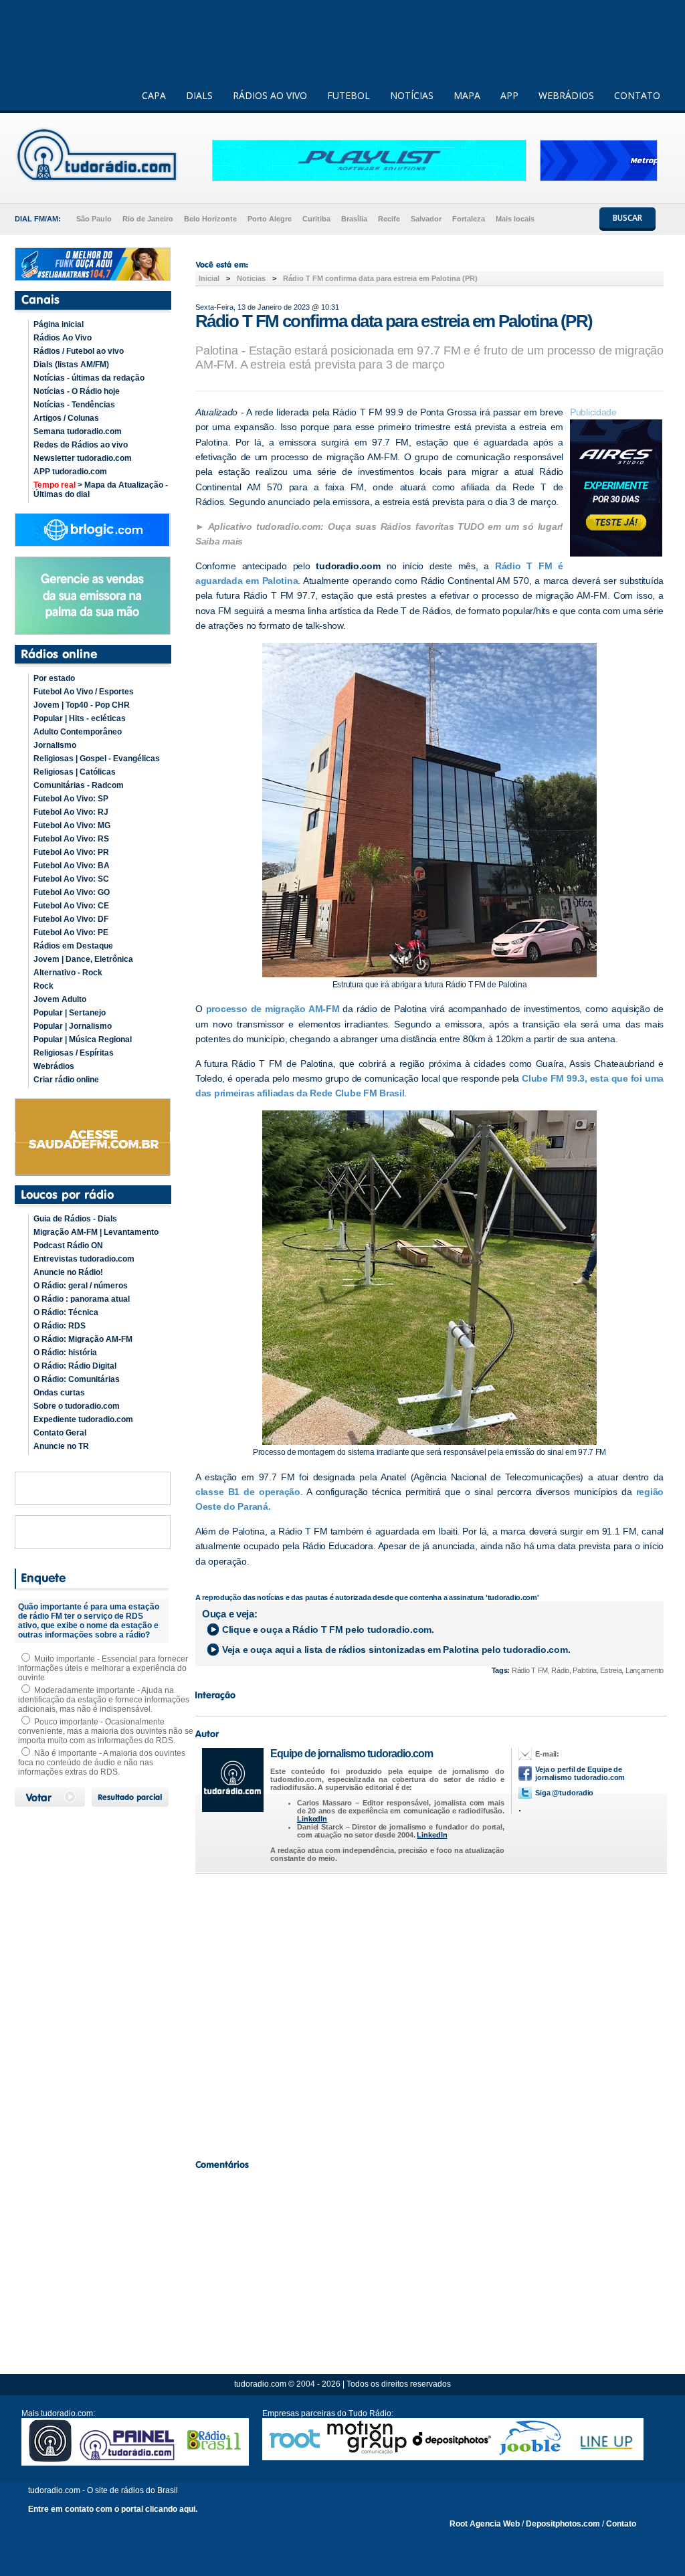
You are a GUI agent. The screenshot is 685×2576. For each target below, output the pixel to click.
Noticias (251, 278)
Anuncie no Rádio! (68, 1272)
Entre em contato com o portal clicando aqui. (113, 2509)
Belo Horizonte (210, 219)
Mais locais (515, 219)
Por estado (54, 678)
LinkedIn (312, 1819)
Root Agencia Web (485, 2524)
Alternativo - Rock (68, 973)
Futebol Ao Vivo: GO (72, 892)
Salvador (426, 219)
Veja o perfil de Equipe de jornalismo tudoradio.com (580, 1773)
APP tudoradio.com (70, 472)
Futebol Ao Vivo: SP (71, 799)
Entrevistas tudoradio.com (84, 1259)
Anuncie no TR (61, 1446)
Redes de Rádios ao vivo (81, 445)
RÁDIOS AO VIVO (270, 95)
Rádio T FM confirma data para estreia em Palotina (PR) (380, 278)
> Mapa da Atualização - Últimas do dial (101, 490)
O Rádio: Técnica (66, 1312)
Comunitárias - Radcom (79, 785)
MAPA (467, 95)
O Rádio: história (65, 1353)
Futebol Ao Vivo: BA (72, 866)
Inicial (209, 278)
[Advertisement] (429, 2013)
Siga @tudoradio (564, 1793)
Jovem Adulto (60, 999)
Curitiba (316, 219)
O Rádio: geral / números (81, 1286)
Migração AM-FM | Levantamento (96, 1232)
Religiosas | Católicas (75, 772)
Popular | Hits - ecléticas (80, 718)
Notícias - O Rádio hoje (77, 391)
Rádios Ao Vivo (63, 338)
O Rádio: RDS (60, 1326)
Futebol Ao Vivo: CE (71, 906)
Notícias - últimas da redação (89, 378)
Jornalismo (55, 745)
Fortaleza (469, 219)
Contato (621, 2524)
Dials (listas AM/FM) (71, 365)
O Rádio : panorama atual (82, 1299)
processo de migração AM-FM (273, 1009)
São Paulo (94, 219)
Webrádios (54, 1066)
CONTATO (637, 95)
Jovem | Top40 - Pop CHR (82, 705)
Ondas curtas (59, 1393)
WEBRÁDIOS (566, 95)
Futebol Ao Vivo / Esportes (84, 692)
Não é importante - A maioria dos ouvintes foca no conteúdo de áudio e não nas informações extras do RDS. (102, 1763)
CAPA (154, 95)
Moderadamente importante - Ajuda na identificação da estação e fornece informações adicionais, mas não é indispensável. (104, 1700)
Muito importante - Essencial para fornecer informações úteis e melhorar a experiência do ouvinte (103, 1668)
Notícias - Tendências (74, 405)
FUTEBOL (349, 95)
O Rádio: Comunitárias (77, 1379)
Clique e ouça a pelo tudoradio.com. (328, 1629)
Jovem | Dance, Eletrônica (83, 959)
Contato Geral (60, 1433)
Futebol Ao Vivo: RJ (71, 812)
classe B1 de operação (248, 1492)
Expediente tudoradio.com (83, 1419)
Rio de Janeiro (148, 219)
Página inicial (59, 324)
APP (509, 95)
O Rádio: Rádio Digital (75, 1366)
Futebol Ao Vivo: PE (71, 932)
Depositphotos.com (563, 2524)
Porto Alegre (270, 219)
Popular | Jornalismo (73, 1026)
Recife (389, 219)
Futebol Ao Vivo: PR (71, 852)
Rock (43, 986)
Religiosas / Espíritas (74, 1053)
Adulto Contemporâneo (78, 732)
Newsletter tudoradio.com (83, 458)
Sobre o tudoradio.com (77, 1406)
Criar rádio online (66, 1080)
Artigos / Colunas (66, 418)
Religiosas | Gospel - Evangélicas (97, 759)
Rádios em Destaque (73, 946)
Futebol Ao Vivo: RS (71, 839)
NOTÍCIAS (412, 95)
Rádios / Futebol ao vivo (79, 351)
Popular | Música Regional (83, 1039)
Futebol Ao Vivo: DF (71, 919)
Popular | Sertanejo (70, 1013)
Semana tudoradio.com (78, 431)
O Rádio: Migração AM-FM (83, 1339)
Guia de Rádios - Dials (75, 1219)
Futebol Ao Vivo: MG (72, 825)
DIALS (199, 95)
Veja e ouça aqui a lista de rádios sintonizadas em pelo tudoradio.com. (396, 1650)
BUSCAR (627, 218)
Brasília (354, 219)
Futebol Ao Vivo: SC (71, 879)
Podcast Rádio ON (68, 1246)
